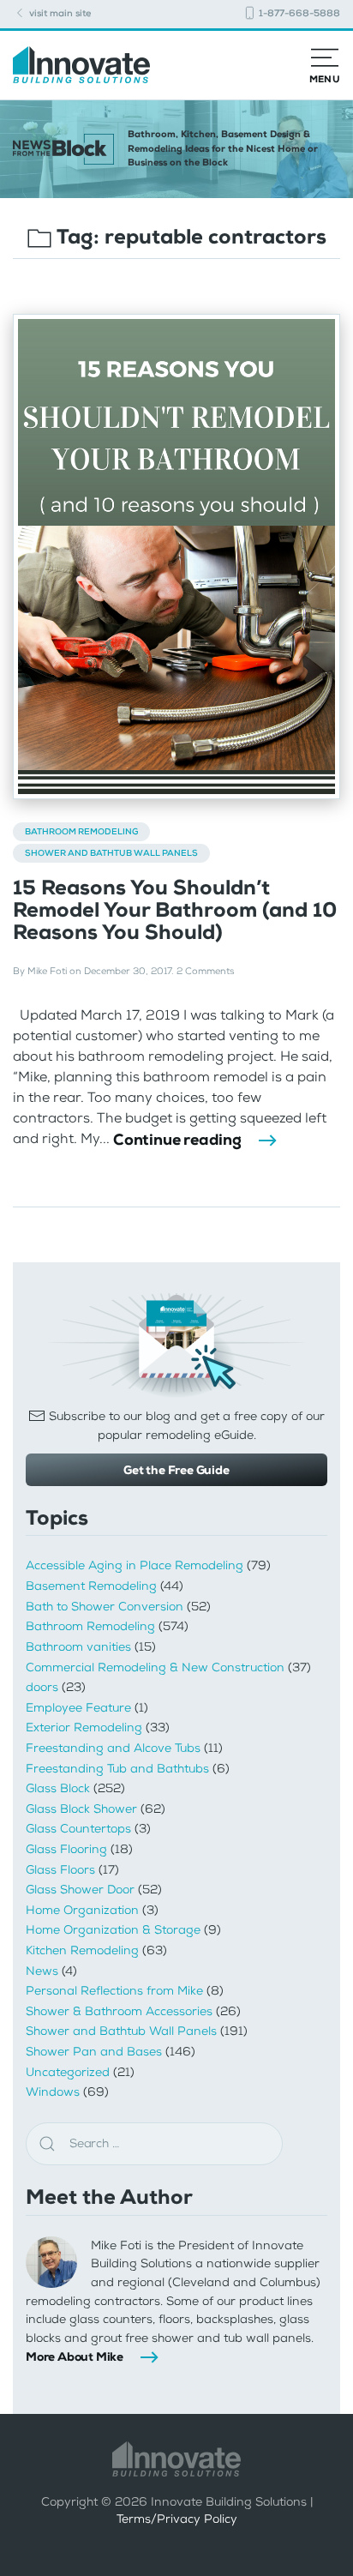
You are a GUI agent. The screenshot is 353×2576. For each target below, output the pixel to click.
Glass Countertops (78, 1829)
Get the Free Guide (176, 1470)
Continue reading (177, 1140)
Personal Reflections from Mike (114, 1991)
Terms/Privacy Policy (177, 2519)
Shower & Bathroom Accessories (119, 2011)
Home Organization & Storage (113, 1930)
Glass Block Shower (81, 1809)
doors (42, 1687)
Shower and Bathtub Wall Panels (111, 853)
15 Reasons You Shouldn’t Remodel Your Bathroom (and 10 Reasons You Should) (175, 910)
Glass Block (58, 1788)
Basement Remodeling (91, 1586)
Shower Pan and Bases (94, 2052)
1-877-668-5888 (298, 13)
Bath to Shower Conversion (105, 1607)
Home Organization (82, 1910)
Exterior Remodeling (84, 1727)
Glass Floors (60, 1870)
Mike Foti (47, 971)
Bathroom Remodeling (81, 831)
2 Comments (205, 971)
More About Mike (75, 2356)
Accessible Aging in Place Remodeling (135, 1565)
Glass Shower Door (80, 1890)
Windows (53, 2092)
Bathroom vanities (78, 1647)
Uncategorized (68, 2072)
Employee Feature (78, 1708)
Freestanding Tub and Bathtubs (117, 1769)
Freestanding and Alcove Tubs (113, 1748)
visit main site (59, 13)
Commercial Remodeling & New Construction (155, 1667)
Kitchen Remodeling (82, 1950)
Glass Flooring (66, 1849)
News (42, 1971)
